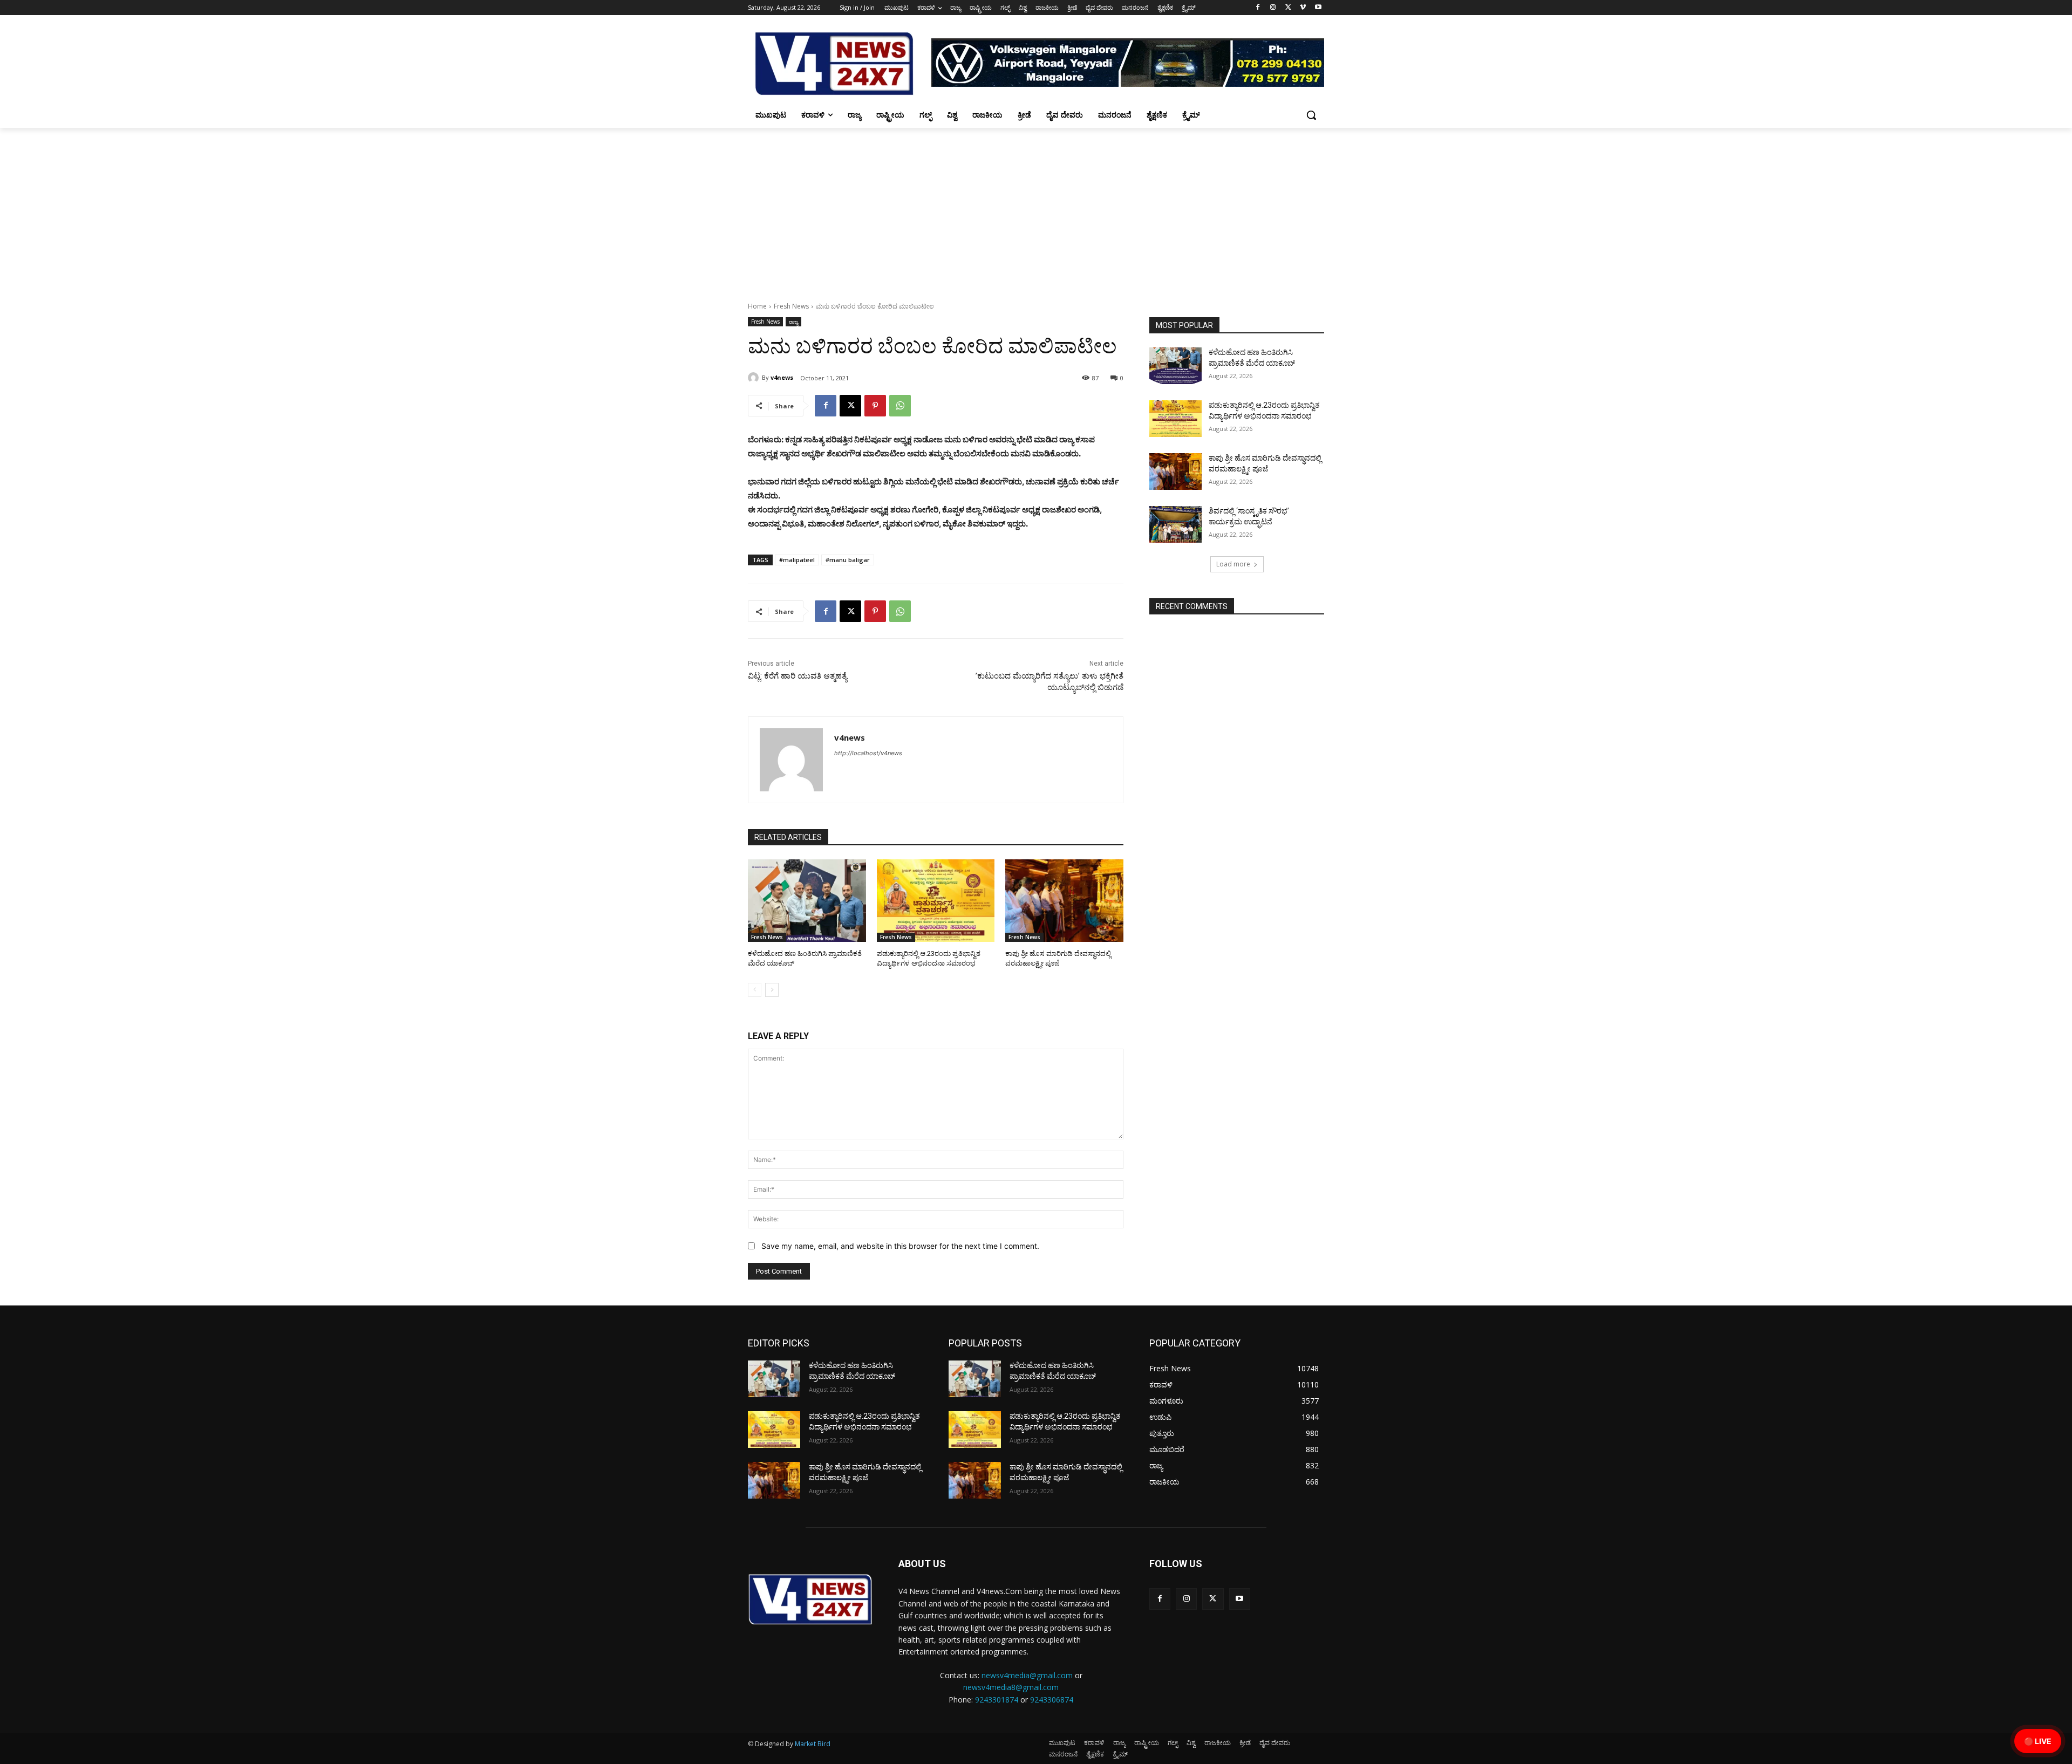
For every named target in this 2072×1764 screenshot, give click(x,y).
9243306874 (1052, 1700)
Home (757, 306)
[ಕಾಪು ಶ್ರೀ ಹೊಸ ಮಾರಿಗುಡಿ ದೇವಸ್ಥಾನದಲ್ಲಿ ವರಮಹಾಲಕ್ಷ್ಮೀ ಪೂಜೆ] (1064, 901)
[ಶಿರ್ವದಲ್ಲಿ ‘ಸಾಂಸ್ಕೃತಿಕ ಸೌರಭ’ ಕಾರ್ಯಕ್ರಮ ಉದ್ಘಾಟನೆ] (1175, 524)
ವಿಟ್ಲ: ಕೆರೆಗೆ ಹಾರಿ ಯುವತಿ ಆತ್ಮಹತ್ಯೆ (798, 676)
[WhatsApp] (900, 406)
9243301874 (997, 1700)
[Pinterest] (875, 406)
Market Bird (813, 1744)
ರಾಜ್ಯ (793, 322)
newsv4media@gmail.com (1027, 1675)
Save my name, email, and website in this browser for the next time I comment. (900, 1246)
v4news (782, 377)
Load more (1233, 564)
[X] (1288, 8)
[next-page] (772, 990)
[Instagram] (1273, 8)
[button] (1311, 115)
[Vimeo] (1303, 8)
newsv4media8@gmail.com (1011, 1687)
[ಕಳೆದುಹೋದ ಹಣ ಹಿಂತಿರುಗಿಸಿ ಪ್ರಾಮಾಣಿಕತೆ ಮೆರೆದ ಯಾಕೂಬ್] (807, 901)
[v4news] (755, 378)
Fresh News (791, 306)
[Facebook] (1258, 8)
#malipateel (797, 560)
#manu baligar (848, 560)
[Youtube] (1318, 8)
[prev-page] (755, 990)
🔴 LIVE (2038, 1741)
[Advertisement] (1036, 209)
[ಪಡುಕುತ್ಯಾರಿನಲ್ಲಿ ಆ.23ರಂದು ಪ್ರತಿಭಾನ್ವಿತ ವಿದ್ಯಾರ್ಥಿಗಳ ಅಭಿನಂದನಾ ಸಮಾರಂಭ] (936, 901)
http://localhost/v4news (868, 753)
